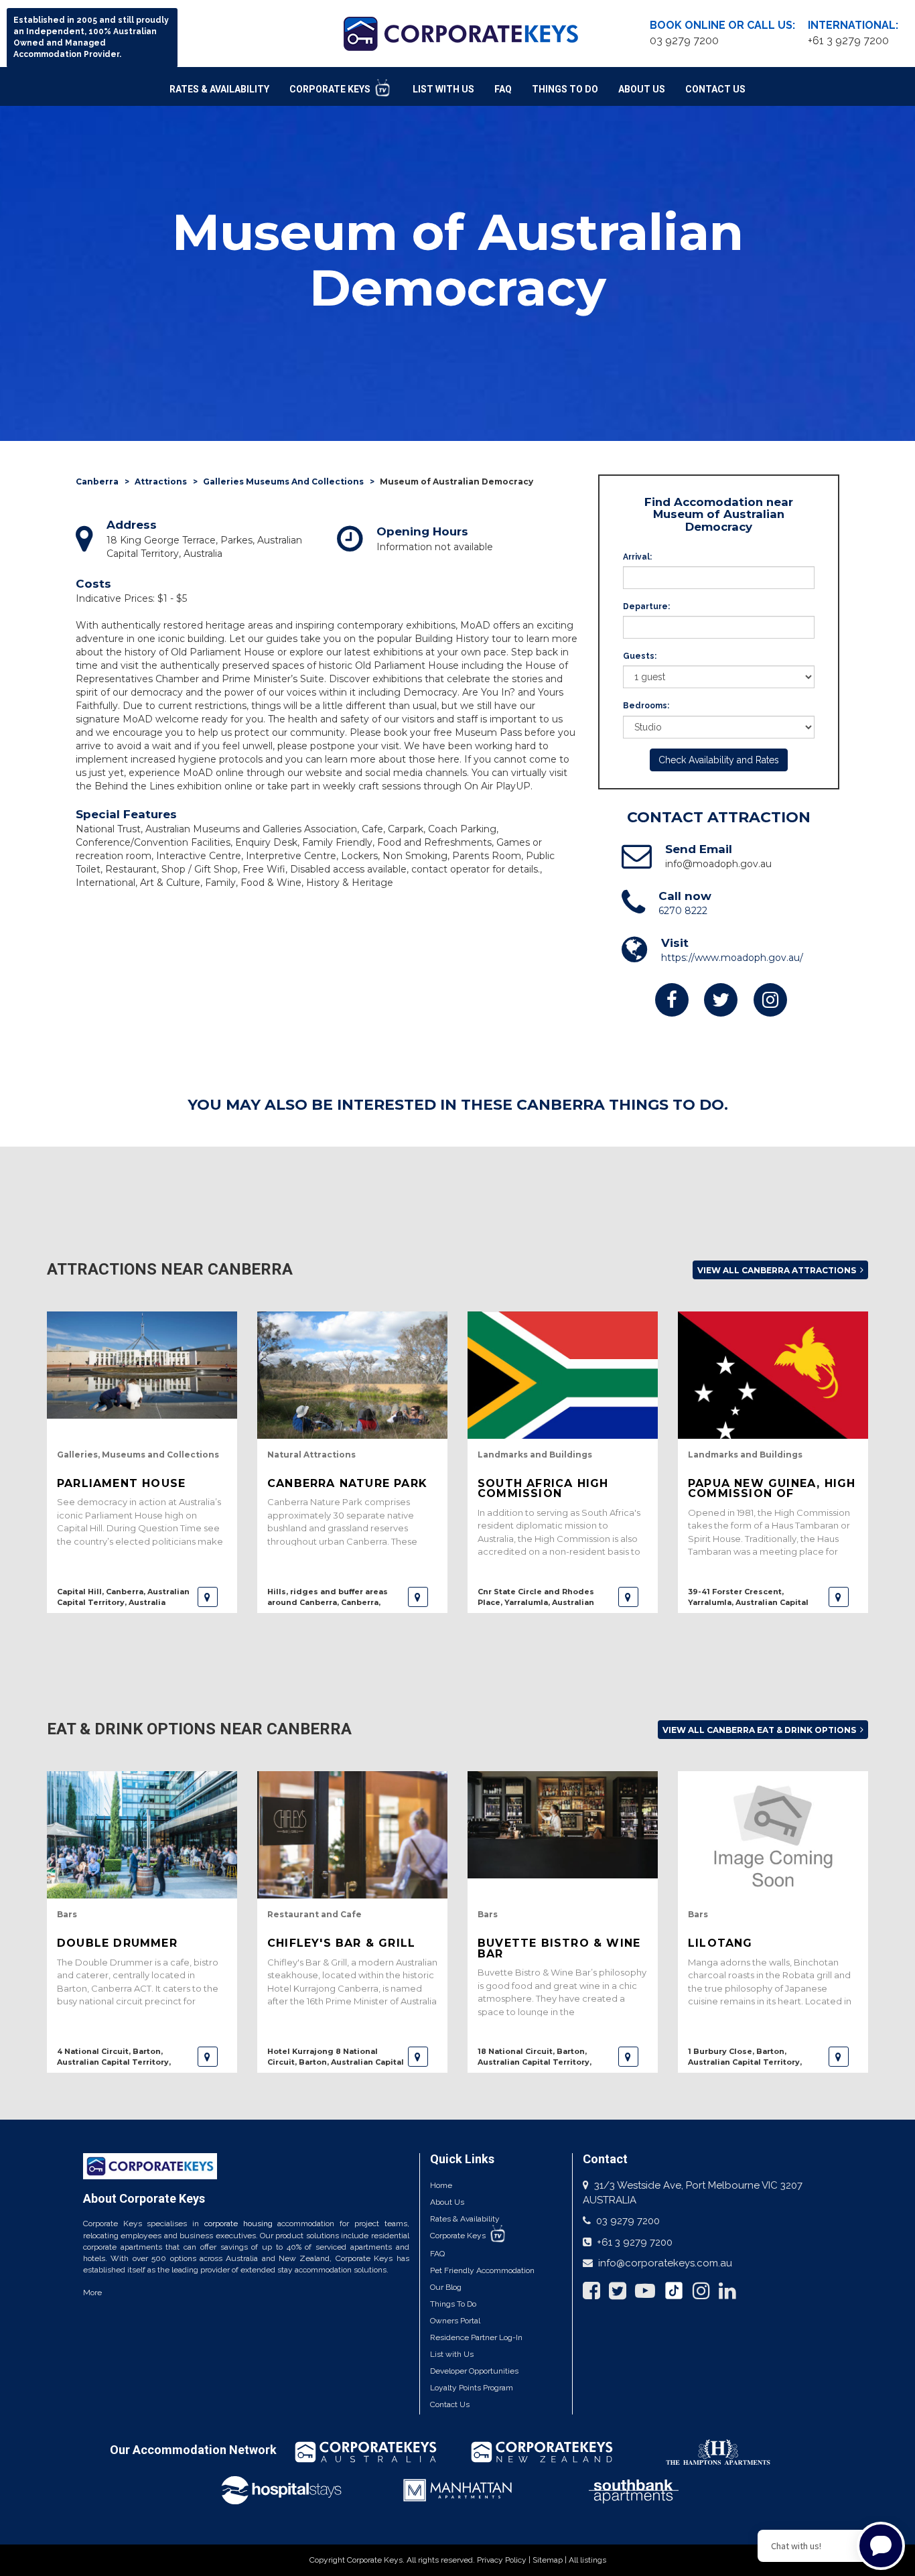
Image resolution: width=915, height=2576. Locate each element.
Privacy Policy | (505, 2560)
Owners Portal (455, 2321)
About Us (642, 89)
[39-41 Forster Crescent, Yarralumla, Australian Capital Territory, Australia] (839, 1597)
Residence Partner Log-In (476, 2337)
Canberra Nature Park (347, 1483)
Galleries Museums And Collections (283, 481)
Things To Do (565, 89)
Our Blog (446, 2287)
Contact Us (715, 89)
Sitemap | (551, 2560)
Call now (685, 896)
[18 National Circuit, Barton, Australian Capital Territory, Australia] (628, 2057)
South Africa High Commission (543, 1488)
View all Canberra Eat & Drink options (760, 1730)
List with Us (452, 2354)
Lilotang (720, 1943)
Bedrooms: (646, 706)
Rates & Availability (219, 89)
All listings (587, 2560)
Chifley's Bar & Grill (341, 1943)
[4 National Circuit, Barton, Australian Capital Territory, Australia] (208, 2057)
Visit (675, 943)
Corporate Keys (331, 89)
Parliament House (121, 1483)
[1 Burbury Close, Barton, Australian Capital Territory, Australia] (839, 2057)
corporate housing (238, 2224)
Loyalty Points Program (472, 2388)
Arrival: (637, 557)
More (92, 2293)
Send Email (699, 849)
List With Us (443, 89)
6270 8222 (683, 911)
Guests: (640, 656)
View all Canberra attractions (778, 1270)
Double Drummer (117, 1943)
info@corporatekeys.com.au (665, 2263)
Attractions (161, 481)
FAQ (503, 89)
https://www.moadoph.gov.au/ (732, 958)
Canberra (97, 481)
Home (441, 2185)
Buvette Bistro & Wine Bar (559, 1948)
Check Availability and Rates (719, 760)
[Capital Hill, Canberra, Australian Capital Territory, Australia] (208, 1597)
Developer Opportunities (474, 2371)
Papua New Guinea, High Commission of (772, 1488)
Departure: (646, 606)
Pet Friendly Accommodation (482, 2270)
